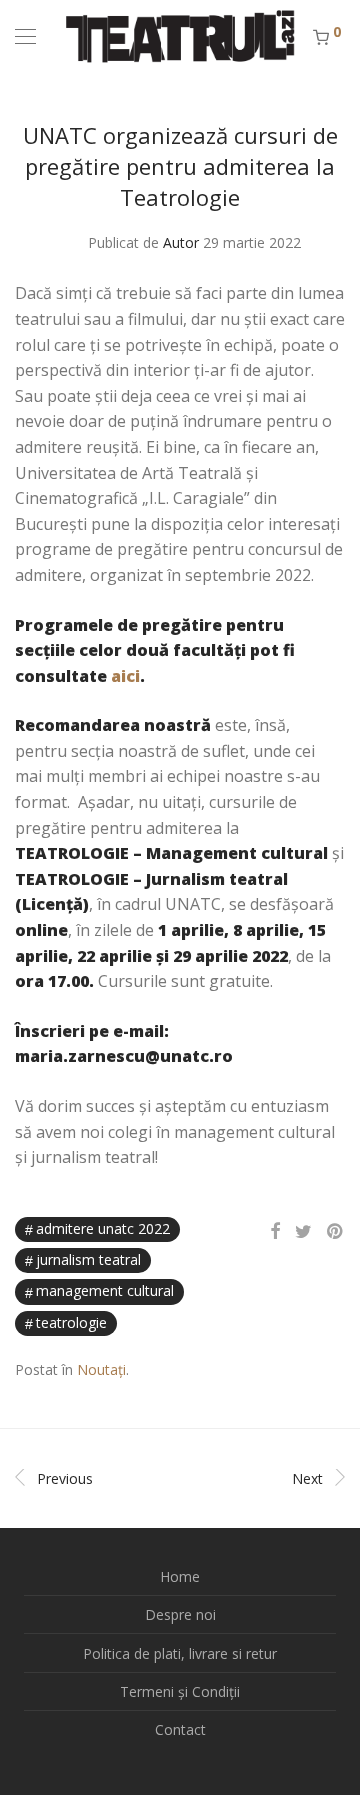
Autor (181, 242)
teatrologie (71, 1322)
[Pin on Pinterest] (336, 1231)
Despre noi (180, 1614)
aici (125, 676)
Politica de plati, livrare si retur (180, 1653)
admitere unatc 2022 (103, 1228)
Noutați (101, 1369)
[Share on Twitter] (303, 1231)
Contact (180, 1729)
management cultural (105, 1290)
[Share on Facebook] (275, 1231)
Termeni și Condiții (180, 1691)
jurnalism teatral (88, 1259)
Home (180, 1576)
